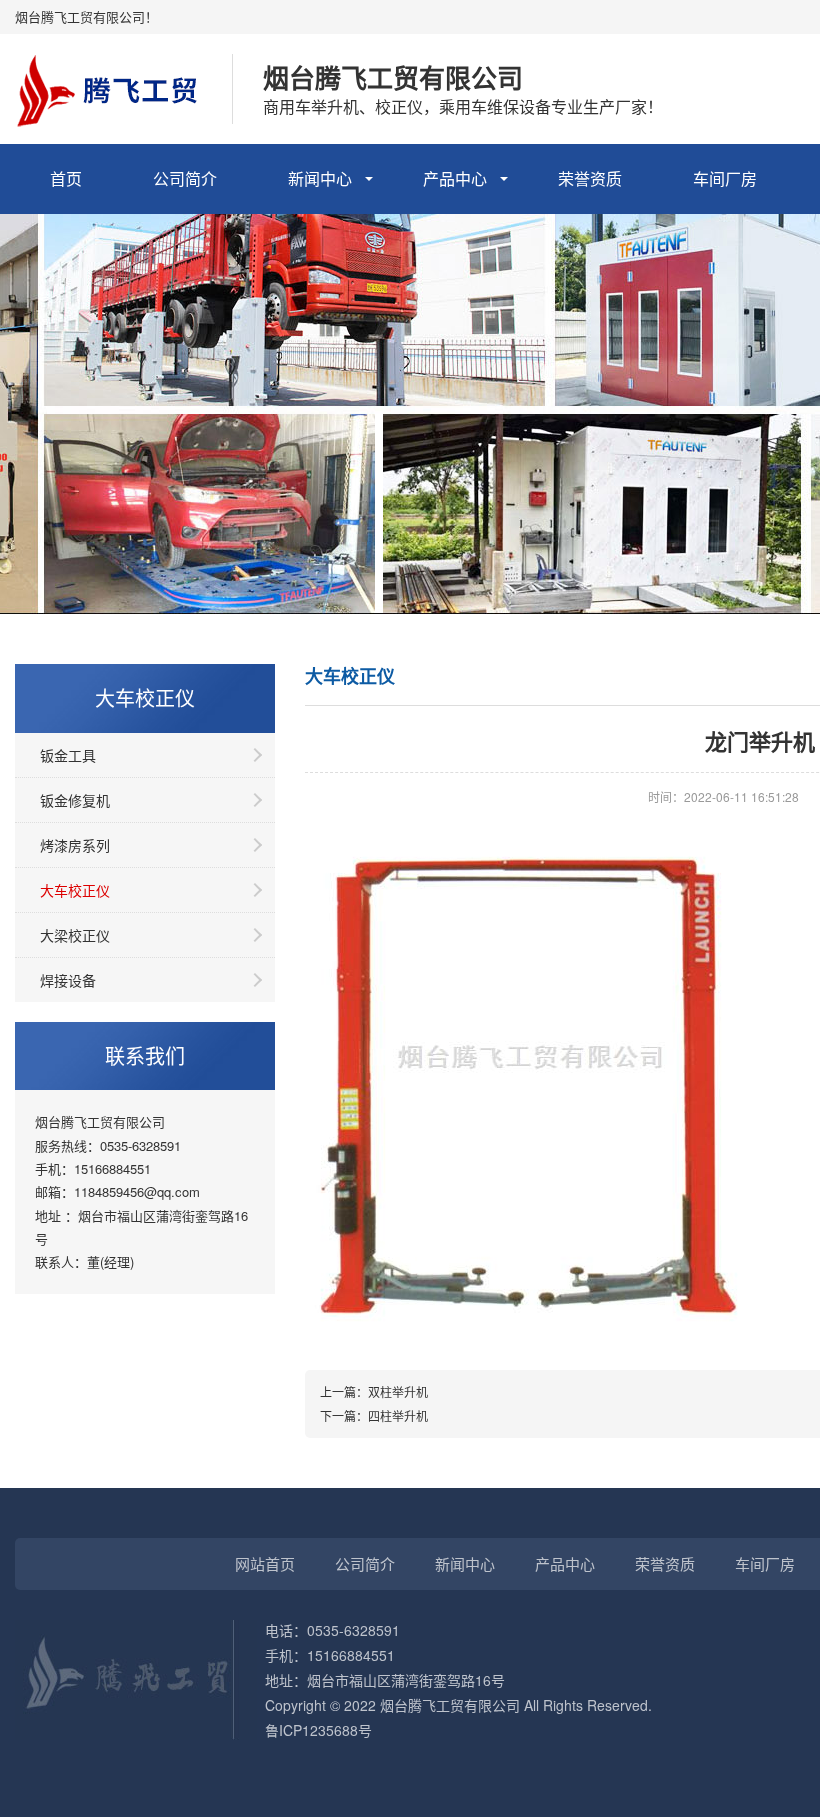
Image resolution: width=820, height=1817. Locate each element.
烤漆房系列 (75, 845)
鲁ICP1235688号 (318, 1730)
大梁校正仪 (75, 935)
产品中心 (455, 178)
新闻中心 (320, 178)
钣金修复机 (75, 800)
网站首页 (265, 1563)
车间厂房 (725, 178)
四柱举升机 (398, 1415)
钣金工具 (68, 755)
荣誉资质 (590, 178)
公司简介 (185, 178)
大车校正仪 (75, 890)
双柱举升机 (398, 1391)
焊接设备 (68, 980)
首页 (66, 178)
